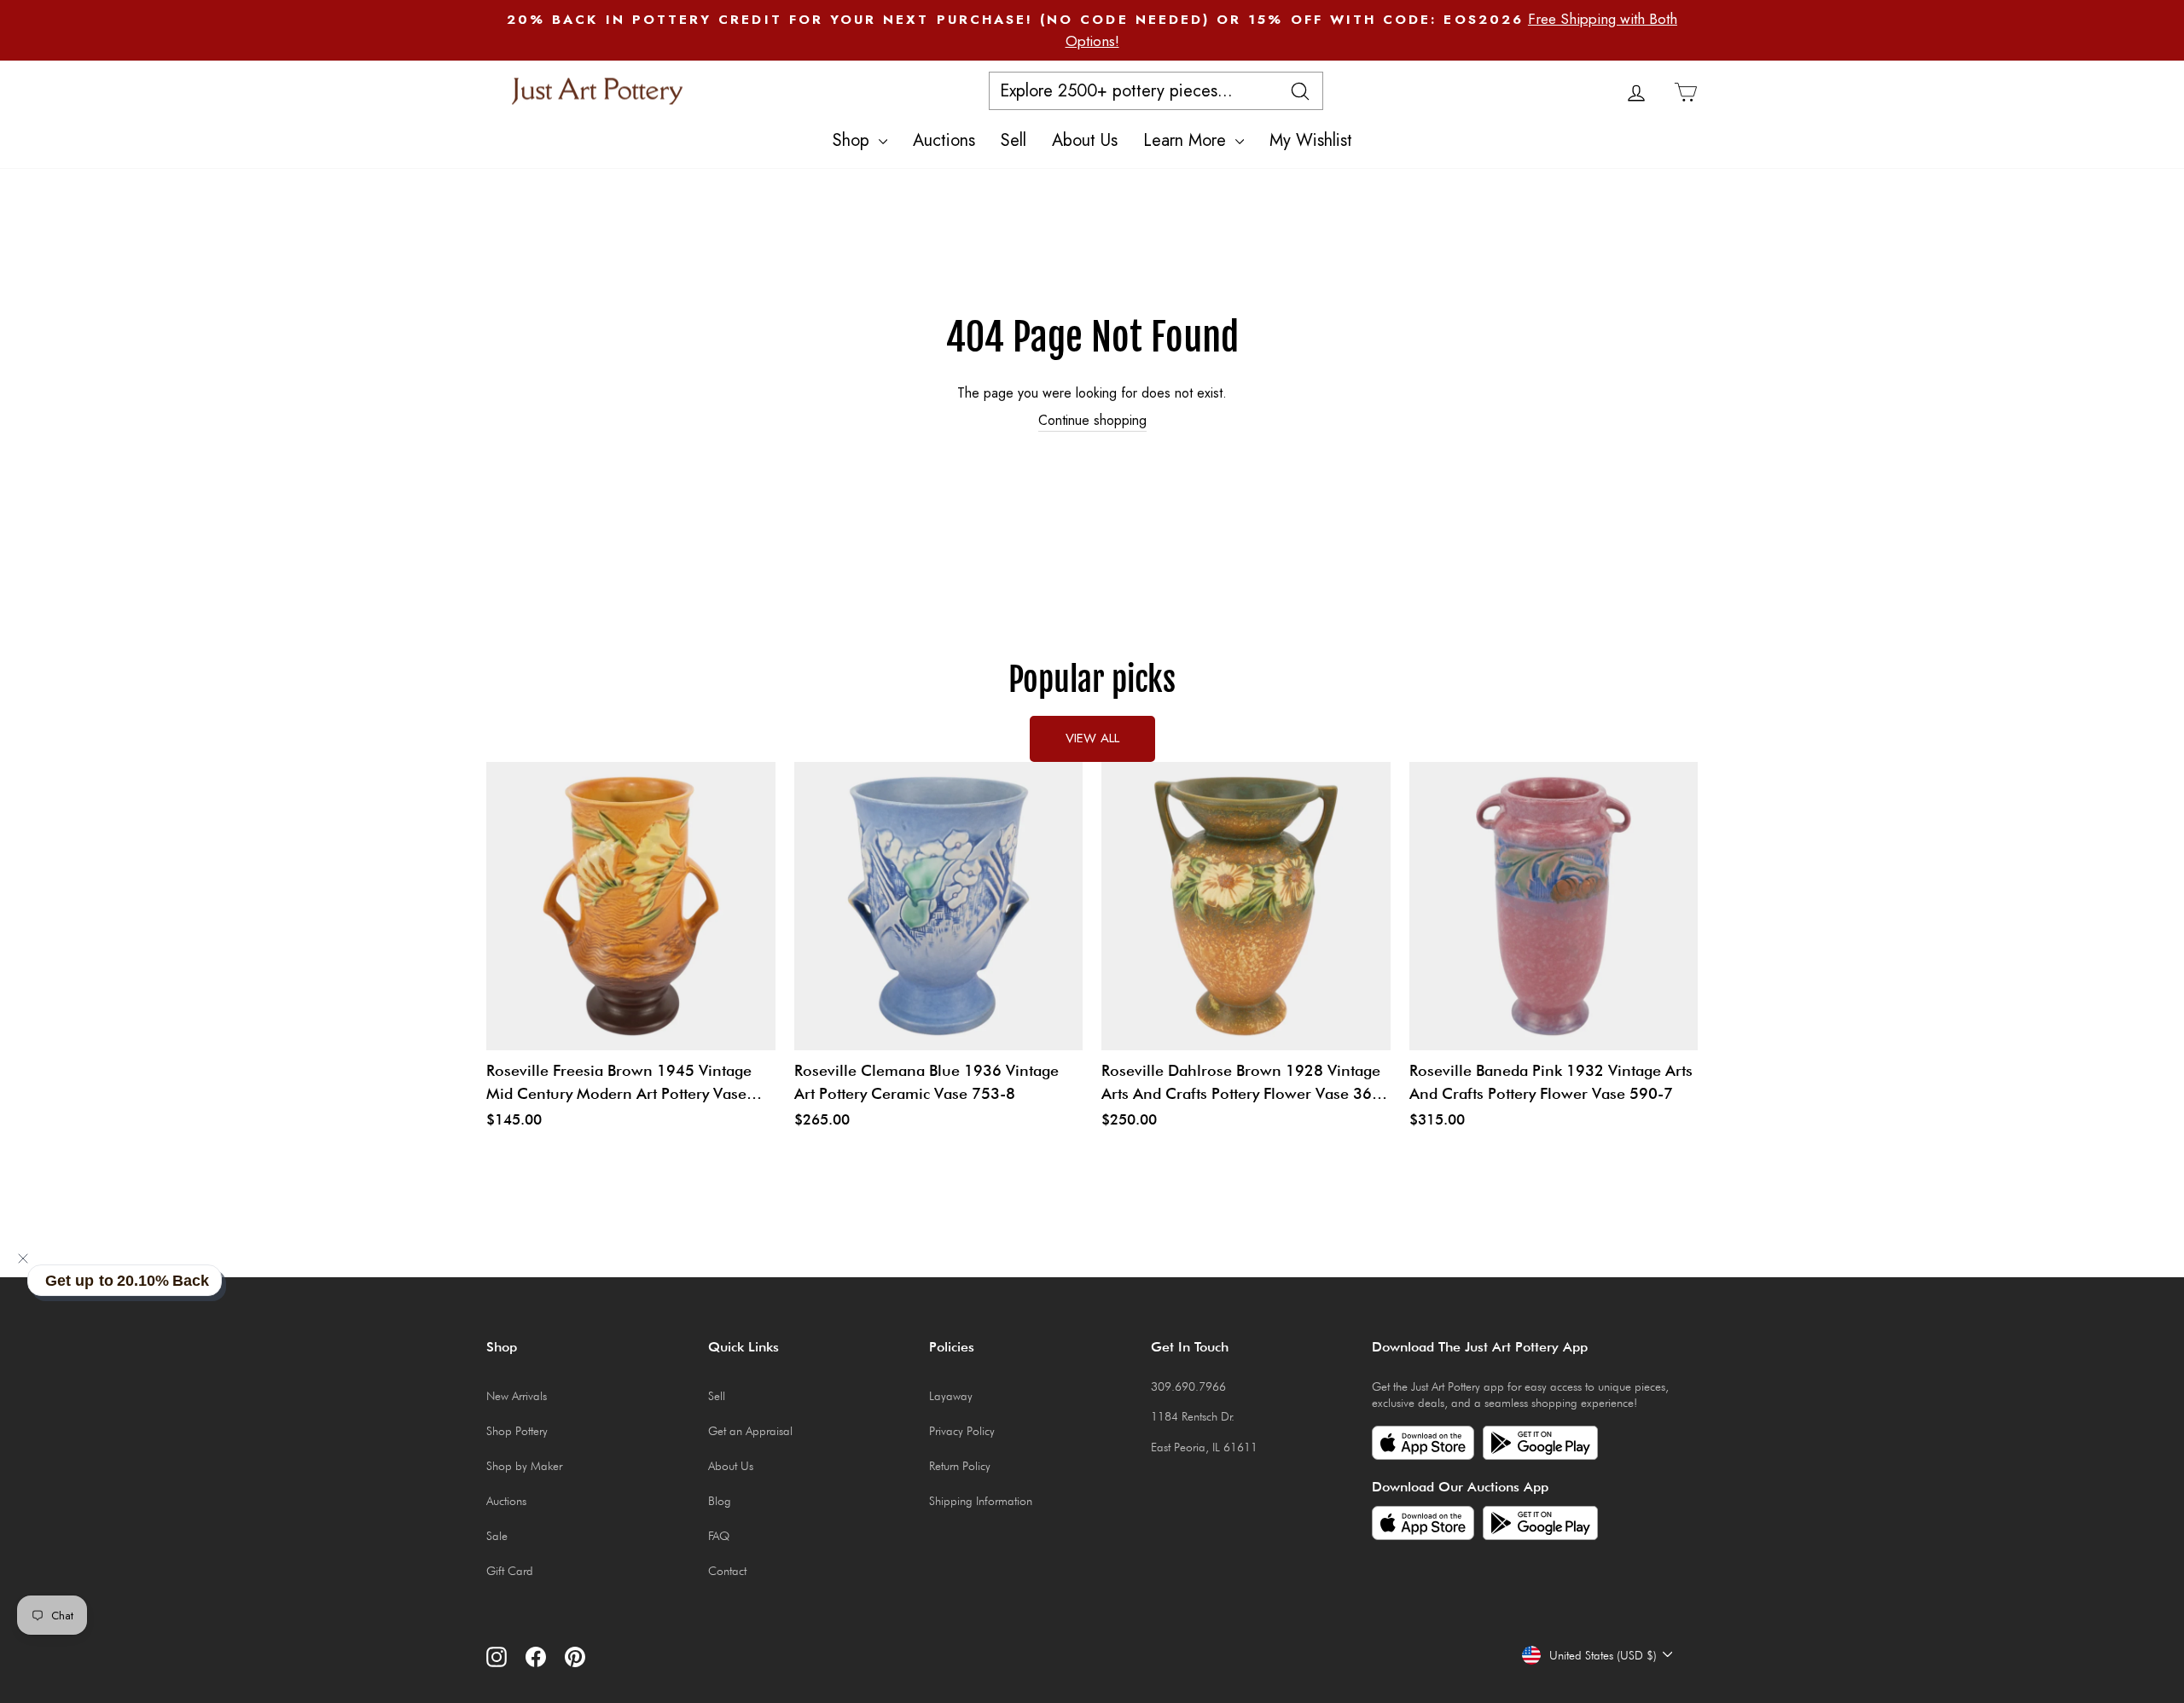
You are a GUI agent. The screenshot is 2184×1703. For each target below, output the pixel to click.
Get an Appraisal (750, 1431)
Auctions (944, 140)
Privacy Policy (962, 1431)
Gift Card (510, 1571)
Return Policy (960, 1466)
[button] (23, 1258)
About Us (1085, 140)
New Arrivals (517, 1396)
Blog (720, 1501)
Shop (854, 140)
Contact (727, 1571)
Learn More (1187, 140)
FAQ (719, 1536)
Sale (497, 1536)
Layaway (951, 1396)
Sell (1014, 140)
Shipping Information (981, 1501)
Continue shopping (1092, 421)
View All (1092, 738)
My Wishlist (1311, 140)
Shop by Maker (524, 1466)
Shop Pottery (517, 1431)
